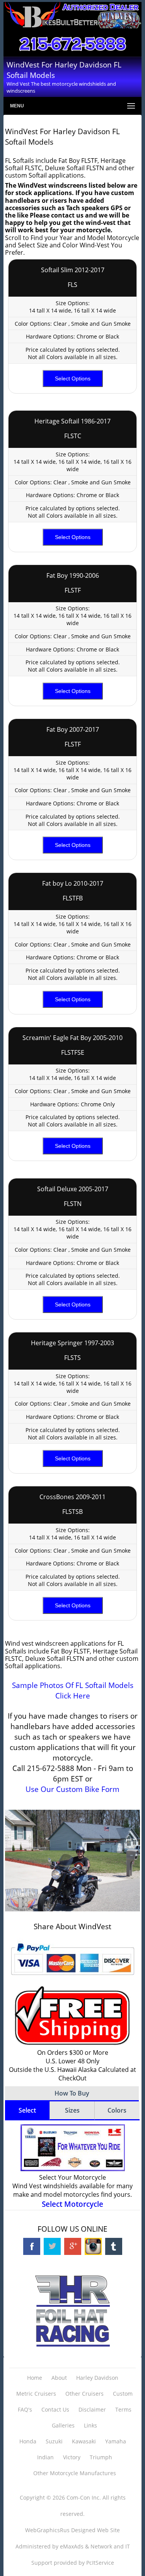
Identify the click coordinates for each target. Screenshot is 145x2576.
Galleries (63, 2425)
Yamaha (116, 2441)
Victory (72, 2457)
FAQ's (25, 2409)
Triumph (101, 2457)
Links (90, 2425)
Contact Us (55, 2409)
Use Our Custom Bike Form (72, 1789)
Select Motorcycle (72, 2204)
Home (35, 2378)
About (59, 2378)
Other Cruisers (84, 2394)
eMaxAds (72, 2546)
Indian (45, 2457)
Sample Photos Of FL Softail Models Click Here (73, 1690)
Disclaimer (92, 2409)
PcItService (100, 2563)
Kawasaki (84, 2441)
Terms (123, 2409)
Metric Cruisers (36, 2394)
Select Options (73, 378)
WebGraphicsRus (47, 2530)
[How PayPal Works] (72, 1978)
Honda (28, 2441)
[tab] (27, 2111)
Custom (123, 2394)
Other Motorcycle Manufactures (75, 2473)
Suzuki (54, 2441)
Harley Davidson (97, 2378)
